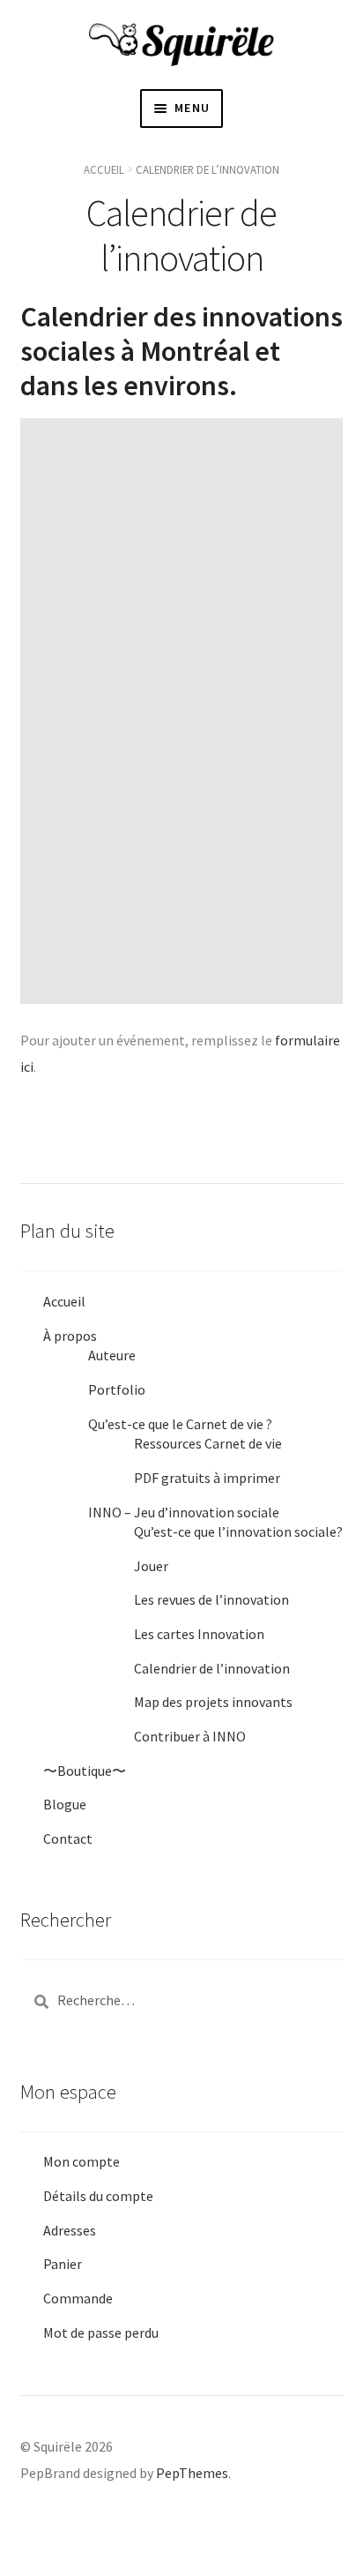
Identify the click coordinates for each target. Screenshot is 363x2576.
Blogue (65, 1804)
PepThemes (192, 2473)
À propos (70, 1336)
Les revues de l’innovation (211, 1599)
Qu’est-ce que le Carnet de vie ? (180, 1424)
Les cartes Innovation (199, 1634)
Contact (68, 1838)
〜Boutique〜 (85, 1771)
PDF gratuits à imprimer (207, 1478)
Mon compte (81, 2161)
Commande (78, 2298)
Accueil (104, 169)
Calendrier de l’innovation (212, 1668)
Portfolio (117, 1389)
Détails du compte (98, 2196)
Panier (63, 2264)
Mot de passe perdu (101, 2333)
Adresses (70, 2230)
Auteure (112, 1355)
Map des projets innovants (213, 1702)
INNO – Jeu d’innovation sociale (184, 1512)
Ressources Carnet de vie (208, 1443)
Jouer (151, 1566)
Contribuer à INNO (190, 1736)
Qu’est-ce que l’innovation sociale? (238, 1531)
